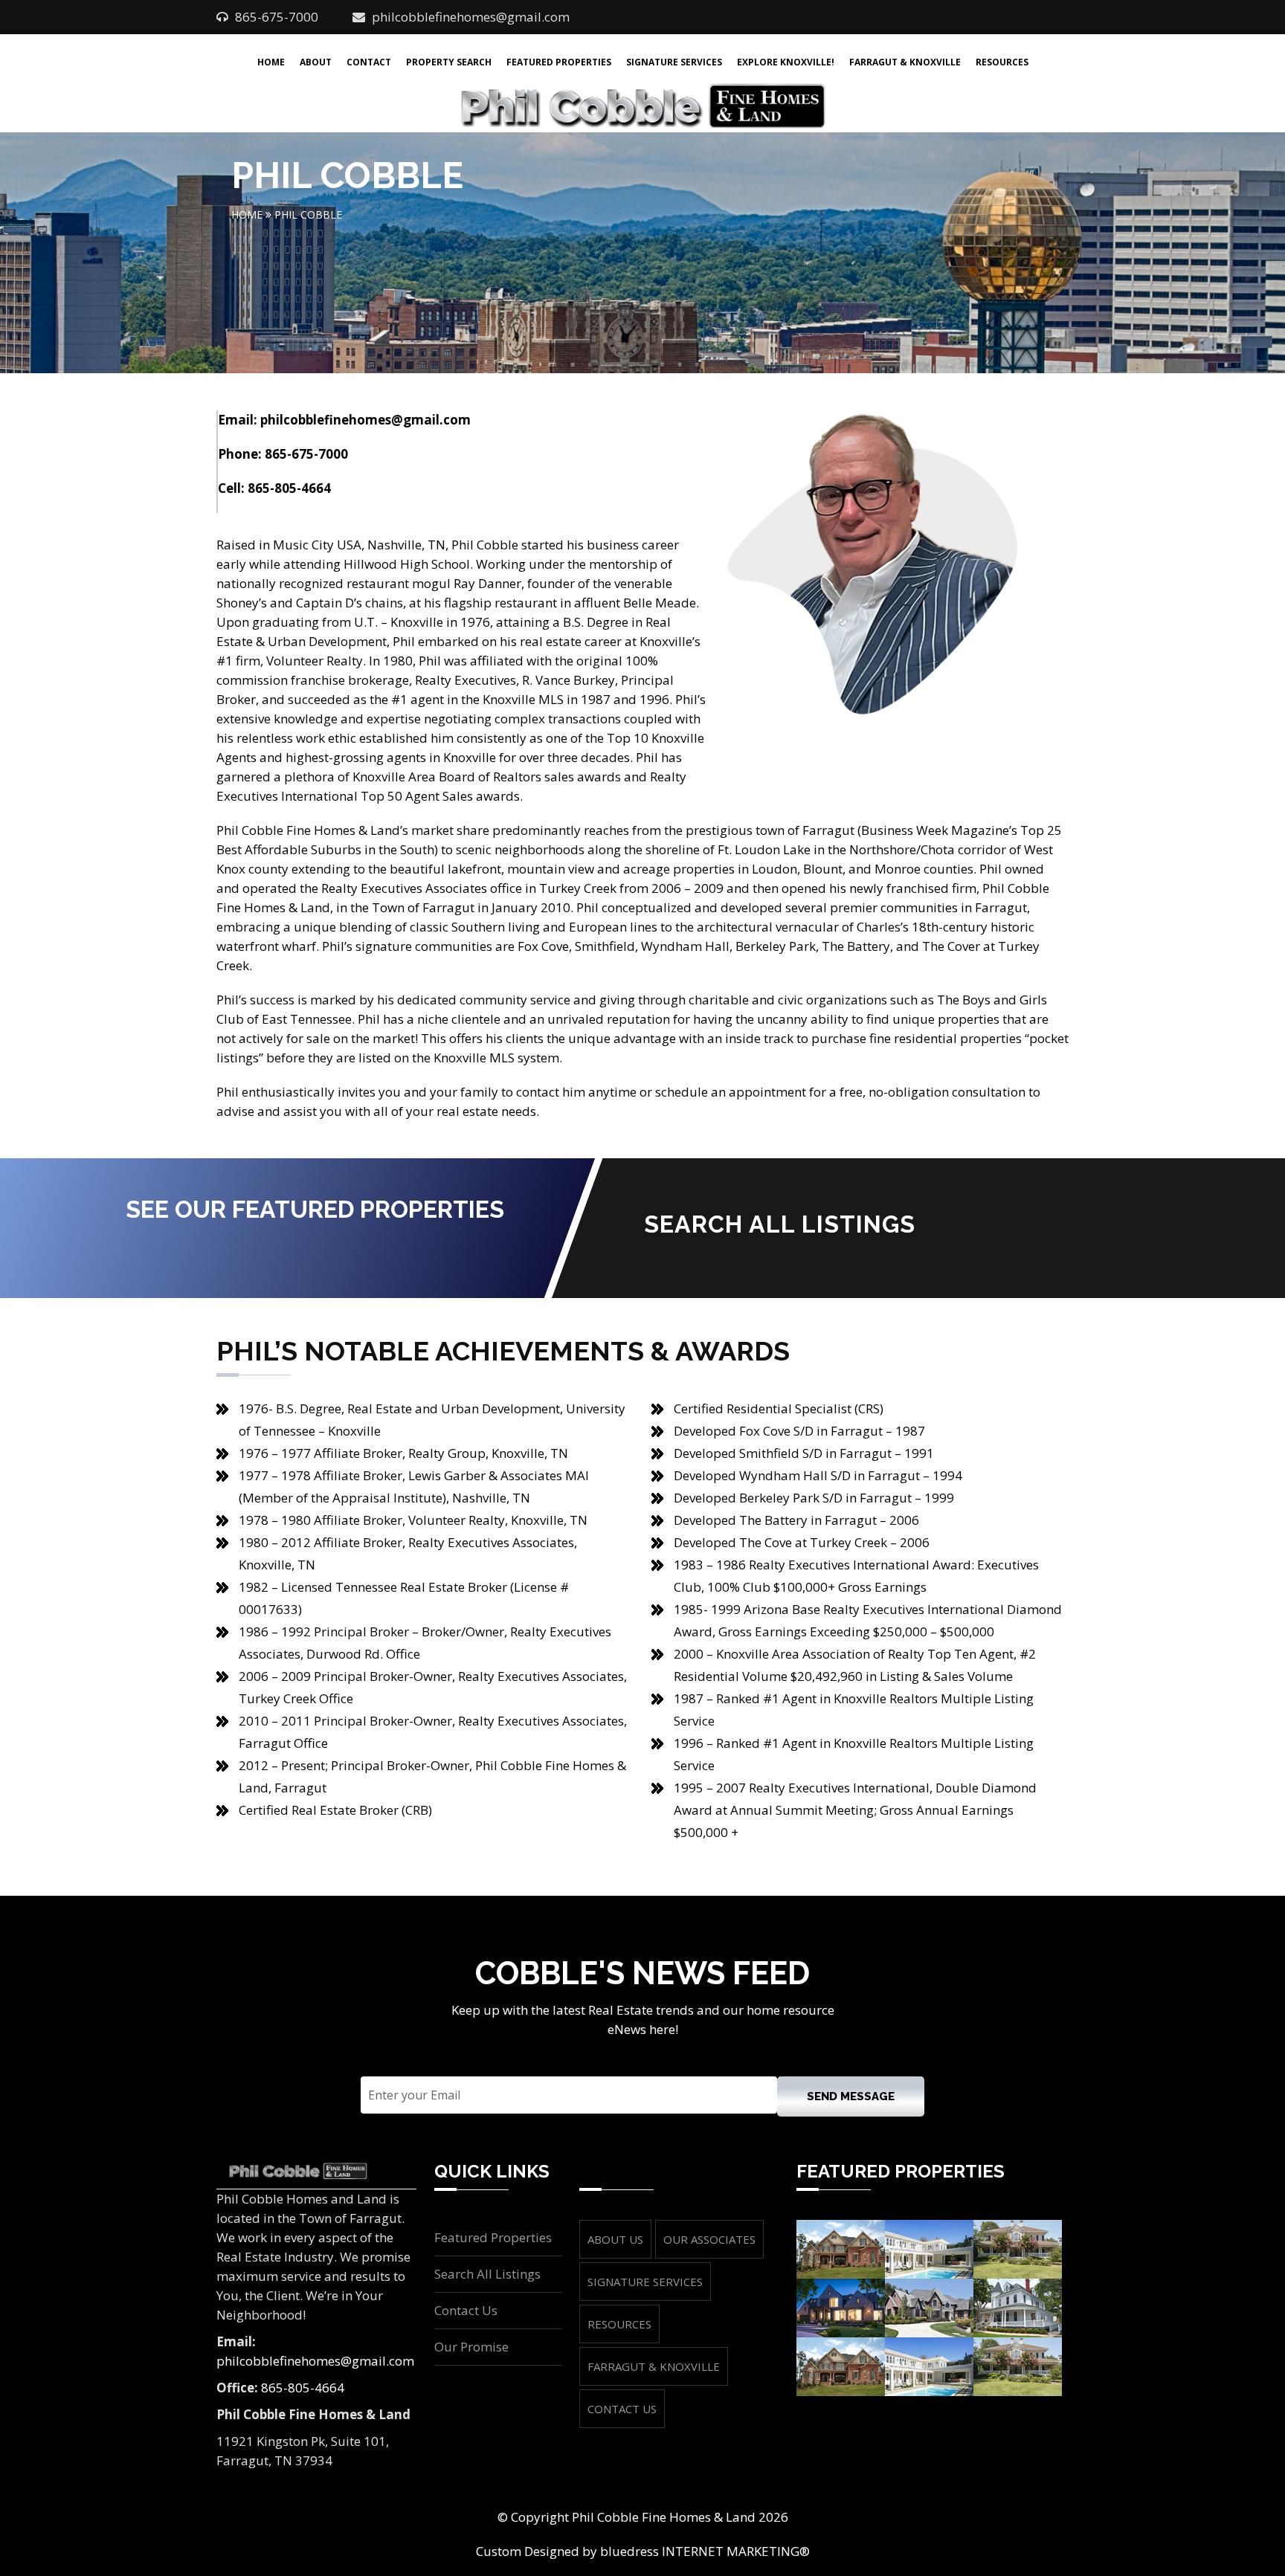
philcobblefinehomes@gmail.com (471, 17)
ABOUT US (615, 2239)
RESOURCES (619, 2324)
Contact (369, 62)
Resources (1002, 62)
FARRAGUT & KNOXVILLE (654, 2366)
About (316, 62)
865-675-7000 (306, 454)
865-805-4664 (289, 488)
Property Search (449, 62)
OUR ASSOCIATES (709, 2239)
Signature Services (674, 62)
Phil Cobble (308, 214)
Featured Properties (559, 62)
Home (271, 62)
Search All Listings (487, 2274)
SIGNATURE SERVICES (645, 2282)
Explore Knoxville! (786, 62)
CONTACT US (622, 2409)
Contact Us (466, 2310)
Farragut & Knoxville (905, 62)
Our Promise (471, 2347)
